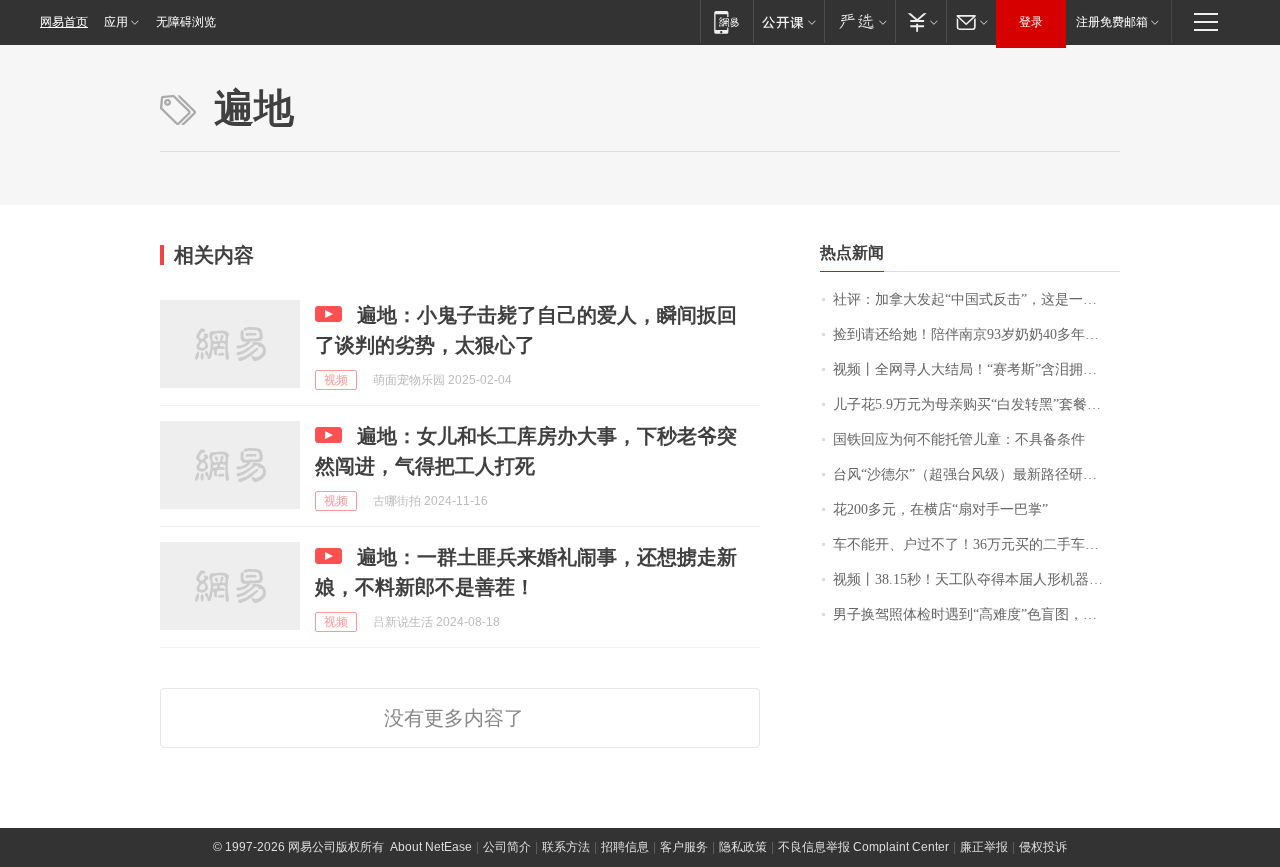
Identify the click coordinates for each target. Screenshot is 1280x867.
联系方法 (566, 847)
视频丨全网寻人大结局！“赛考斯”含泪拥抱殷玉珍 (976, 369)
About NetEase (431, 847)
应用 (116, 22)
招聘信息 (625, 847)
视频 (336, 380)
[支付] (920, 21)
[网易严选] (859, 21)
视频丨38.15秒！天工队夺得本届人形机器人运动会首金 (976, 579)
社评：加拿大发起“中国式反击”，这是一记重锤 (976, 299)
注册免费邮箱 (1112, 22)
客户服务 (684, 847)
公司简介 (507, 847)
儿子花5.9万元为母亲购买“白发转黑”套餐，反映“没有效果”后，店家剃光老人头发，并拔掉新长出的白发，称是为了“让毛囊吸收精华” (976, 404)
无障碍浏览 (186, 22)
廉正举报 (984, 847)
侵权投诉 (1043, 847)
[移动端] (726, 21)
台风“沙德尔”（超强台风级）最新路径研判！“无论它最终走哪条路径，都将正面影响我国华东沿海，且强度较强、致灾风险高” (976, 474)
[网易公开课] (788, 21)
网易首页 (64, 22)
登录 (1031, 22)
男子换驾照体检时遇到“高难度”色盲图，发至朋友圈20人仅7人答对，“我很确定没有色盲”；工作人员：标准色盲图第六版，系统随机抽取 (976, 614)
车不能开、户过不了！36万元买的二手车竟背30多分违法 (976, 544)
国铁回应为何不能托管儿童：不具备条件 (959, 439)
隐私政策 (743, 847)
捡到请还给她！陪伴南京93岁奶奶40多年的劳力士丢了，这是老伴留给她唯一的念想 (976, 334)
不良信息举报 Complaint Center (863, 847)
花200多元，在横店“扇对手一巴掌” (940, 509)
